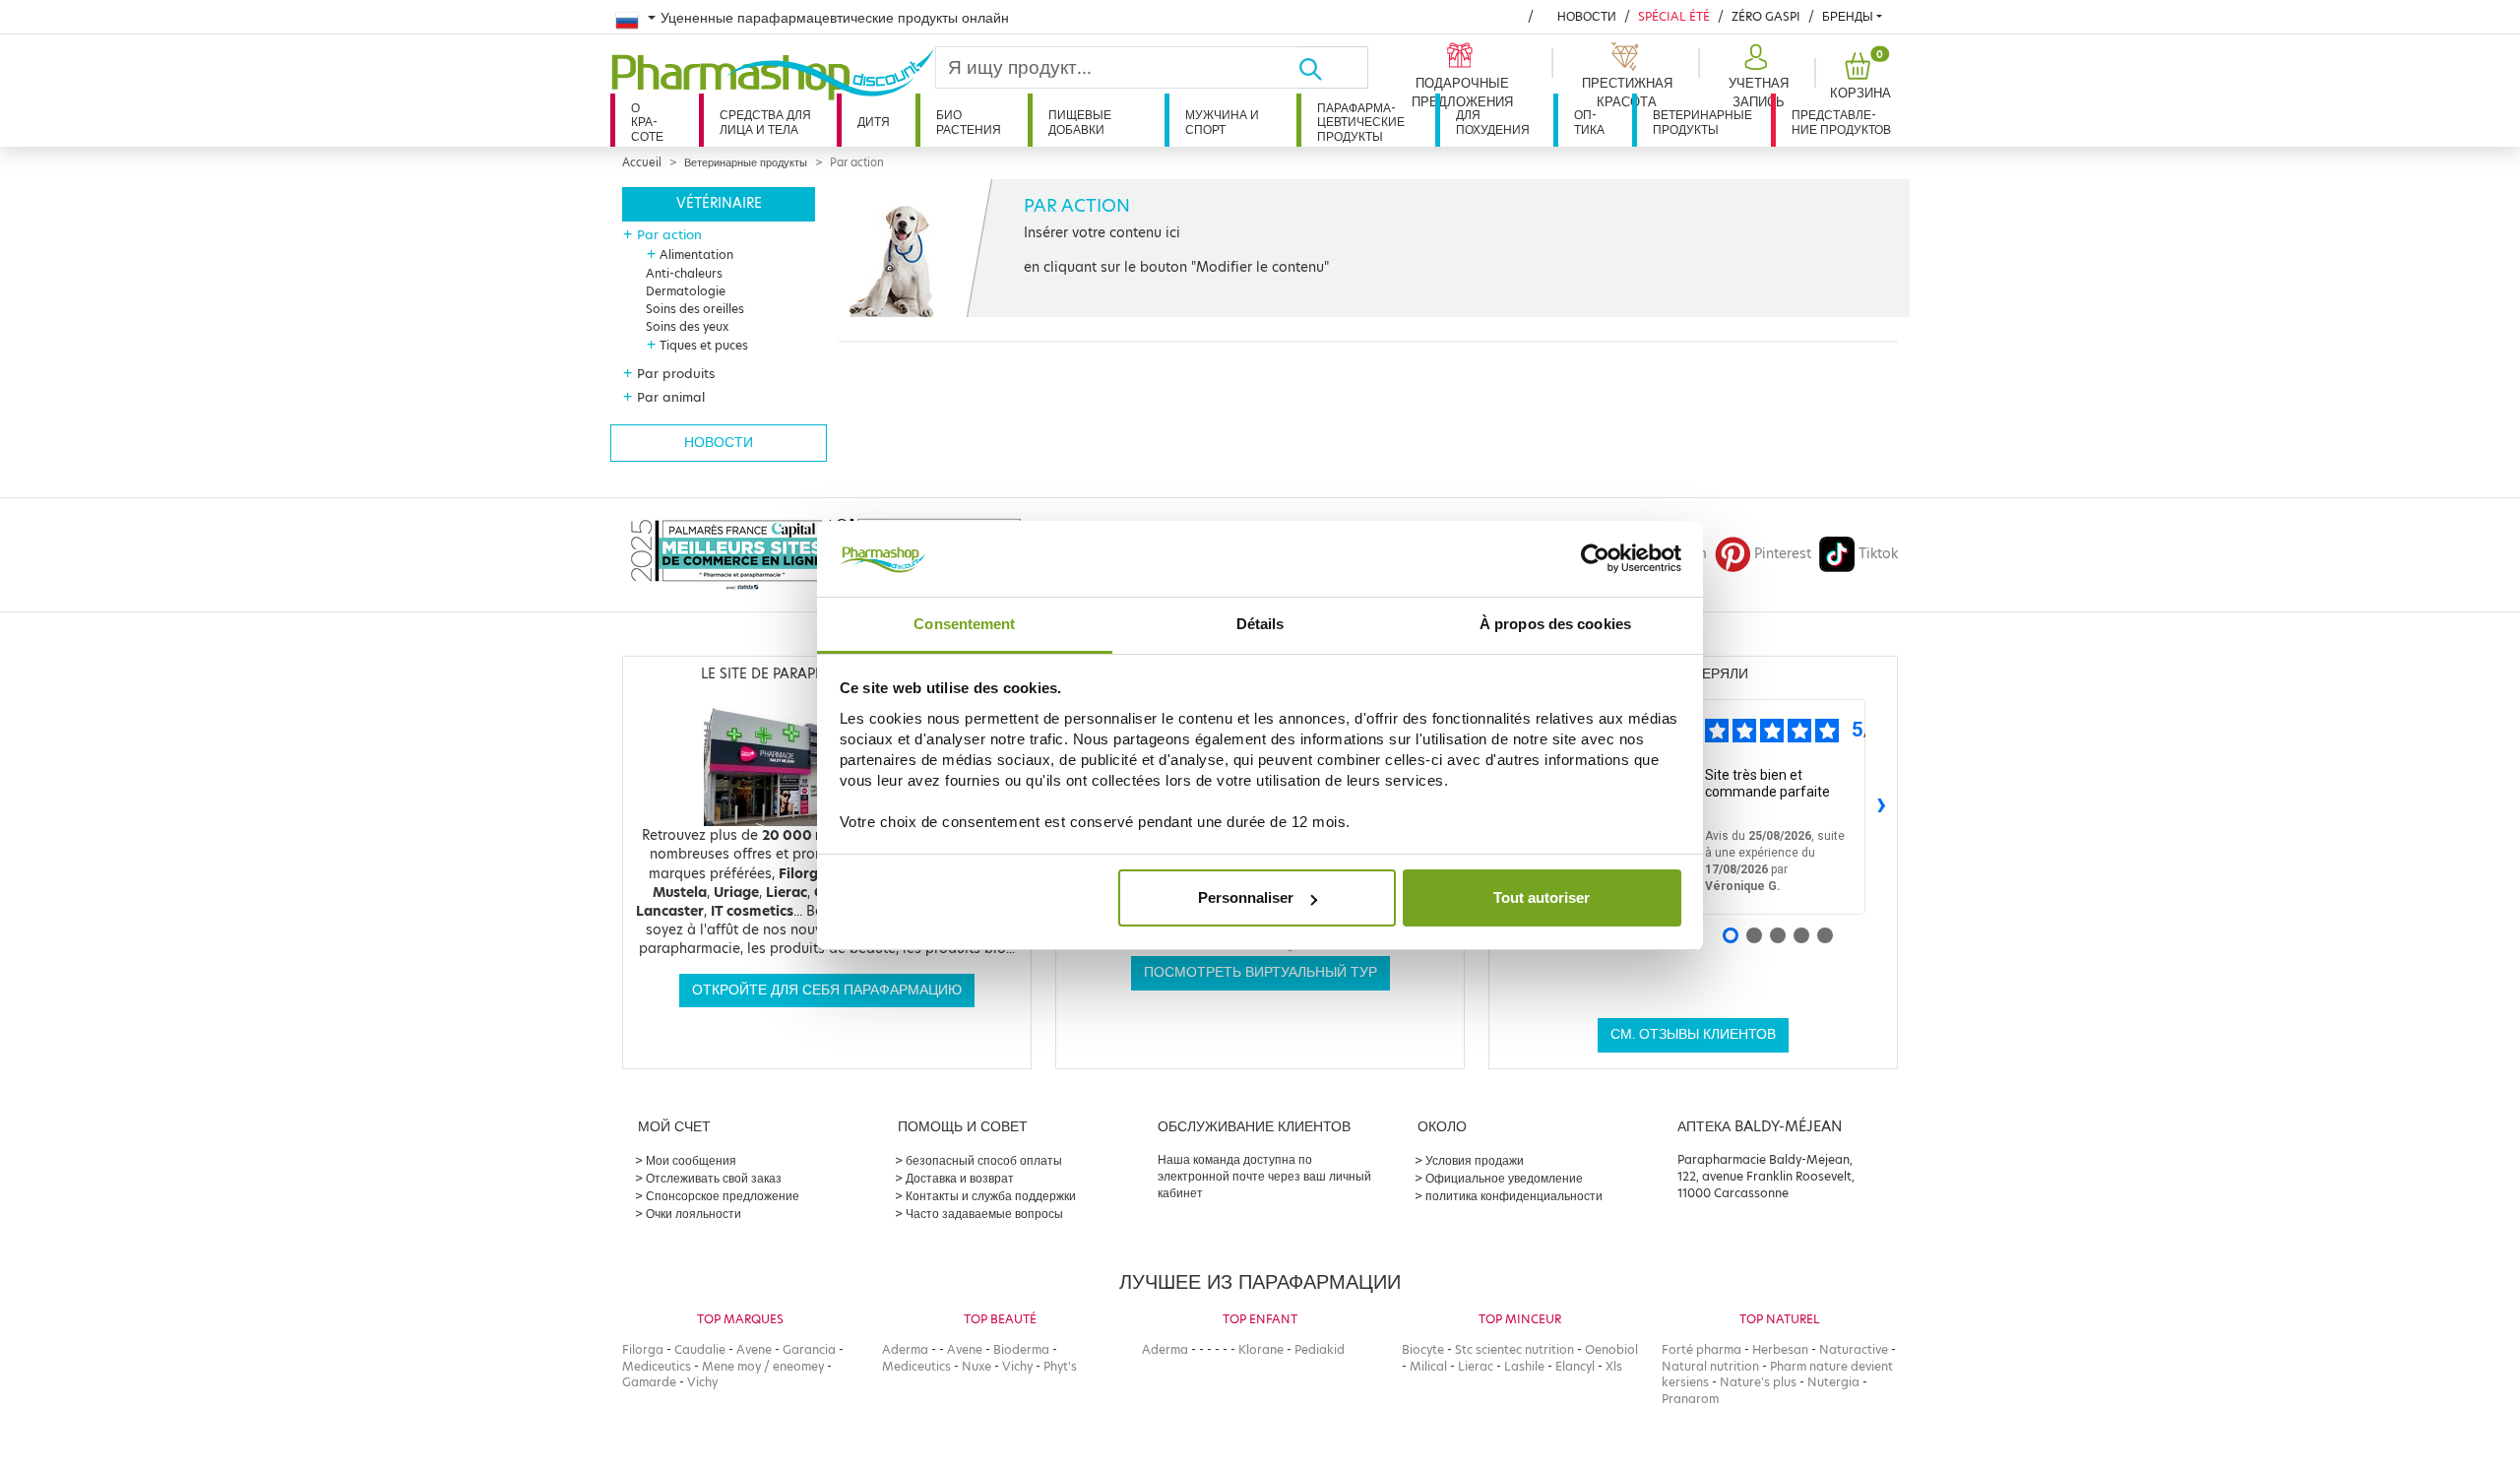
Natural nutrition (1710, 1366)
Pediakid (1320, 1349)
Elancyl (1575, 1366)
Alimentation (696, 255)
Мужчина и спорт (1222, 122)
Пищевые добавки (1080, 122)
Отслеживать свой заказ (714, 1178)
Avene (754, 1349)
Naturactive (1854, 1349)
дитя (874, 122)
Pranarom (1690, 1399)
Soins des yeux (687, 326)
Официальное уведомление (1504, 1178)
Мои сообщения (691, 1160)
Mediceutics (657, 1366)
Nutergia (1833, 1382)
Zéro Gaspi (1766, 16)
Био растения (969, 122)
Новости (1587, 16)
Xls (1614, 1366)
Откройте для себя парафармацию (827, 990)
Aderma (905, 1349)
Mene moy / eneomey (763, 1366)
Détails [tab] (1260, 624)
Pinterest (1783, 554)
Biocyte (1423, 1349)
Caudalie (700, 1349)
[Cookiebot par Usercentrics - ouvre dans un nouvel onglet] (1595, 559)
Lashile (1524, 1366)
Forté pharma (1701, 1349)
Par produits (676, 373)
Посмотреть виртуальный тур (1260, 972)
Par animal (671, 397)
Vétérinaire (719, 203)
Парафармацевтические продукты (1361, 122)
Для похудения (1493, 122)
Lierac (1476, 1366)
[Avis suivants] (1881, 807)
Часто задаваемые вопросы (984, 1214)
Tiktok (1878, 554)
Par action (669, 234)
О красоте (647, 122)
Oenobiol (1611, 1349)
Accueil (642, 162)
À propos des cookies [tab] (1555, 624)
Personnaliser (1246, 897)
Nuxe (976, 1366)
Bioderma (1021, 1349)
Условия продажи (1475, 1160)
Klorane (1261, 1349)
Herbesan (1780, 1349)
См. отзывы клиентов (1693, 1034)
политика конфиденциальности (1514, 1196)
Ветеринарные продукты (1702, 122)
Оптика (1589, 122)
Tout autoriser (1542, 897)
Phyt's (1060, 1366)
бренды (1848, 16)
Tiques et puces (704, 345)
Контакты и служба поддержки (991, 1196)
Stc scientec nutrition (1514, 1349)
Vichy (702, 1382)
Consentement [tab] (964, 624)
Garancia (809, 1349)
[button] (1756, 77)
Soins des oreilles (695, 309)
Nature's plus (1758, 1382)
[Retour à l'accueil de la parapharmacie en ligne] (773, 75)
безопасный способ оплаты (984, 1160)
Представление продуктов (1841, 122)
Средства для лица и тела (765, 122)
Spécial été (1674, 16)
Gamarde (649, 1382)
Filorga (643, 1349)
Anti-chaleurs (684, 273)
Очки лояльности (693, 1214)
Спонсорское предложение (723, 1196)
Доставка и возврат (960, 1178)
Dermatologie (686, 291)
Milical (1428, 1366)
